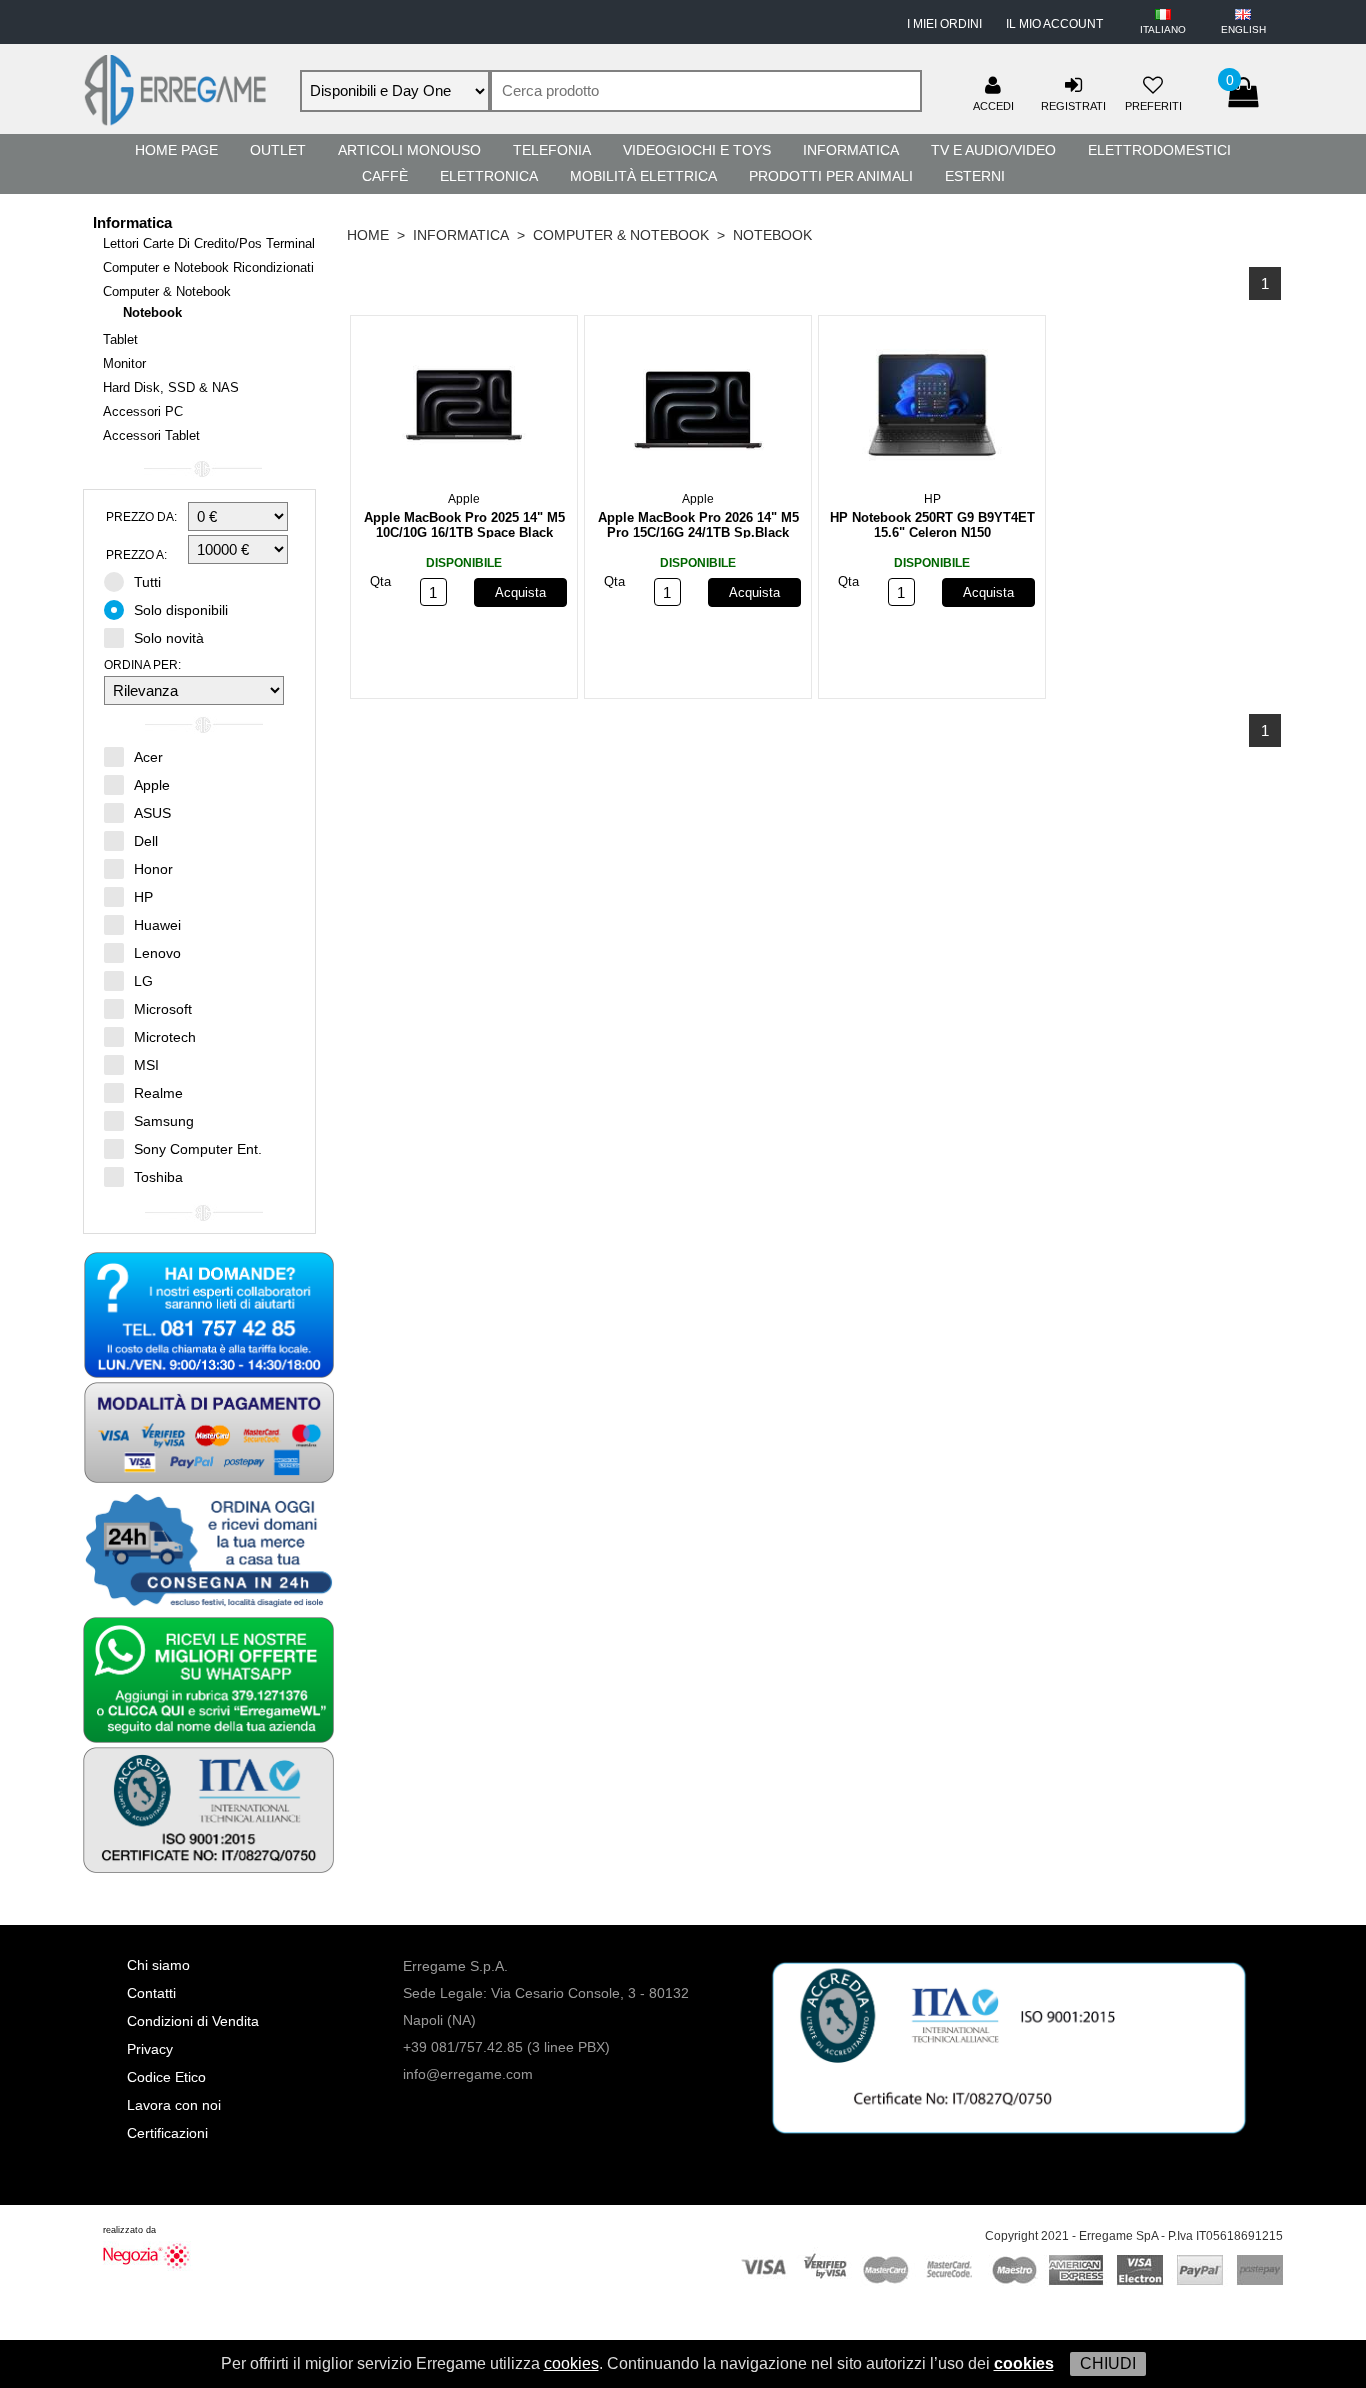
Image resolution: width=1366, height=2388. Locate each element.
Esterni (975, 176)
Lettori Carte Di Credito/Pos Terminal (209, 243)
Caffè (385, 176)
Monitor (124, 363)
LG (143, 981)
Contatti (151, 1993)
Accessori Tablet (151, 435)
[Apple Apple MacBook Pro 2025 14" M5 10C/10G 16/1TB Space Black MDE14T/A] (464, 409)
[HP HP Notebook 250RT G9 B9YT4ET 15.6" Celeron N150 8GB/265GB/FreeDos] (932, 409)
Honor (153, 869)
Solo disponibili (181, 610)
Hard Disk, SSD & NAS (171, 387)
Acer (148, 757)
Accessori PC (143, 411)
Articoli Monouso (409, 150)
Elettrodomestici (1159, 150)
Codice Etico (166, 2077)
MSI (146, 1065)
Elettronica (489, 176)
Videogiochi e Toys (697, 150)
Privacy (150, 2049)
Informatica (851, 150)
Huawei (157, 925)
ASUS (152, 813)
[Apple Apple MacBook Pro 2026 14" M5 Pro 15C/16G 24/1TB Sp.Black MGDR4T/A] (698, 409)
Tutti (147, 582)
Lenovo (157, 953)
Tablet (120, 339)
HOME (368, 235)
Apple (152, 785)
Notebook (152, 312)
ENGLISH (1243, 29)
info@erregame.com (468, 2074)
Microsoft (163, 1009)
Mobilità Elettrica (643, 176)
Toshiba (158, 1177)
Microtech (165, 1037)
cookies (571, 2363)
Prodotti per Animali (831, 176)
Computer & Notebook (167, 291)
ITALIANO (1163, 29)
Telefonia (552, 150)
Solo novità (169, 638)
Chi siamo (158, 1965)
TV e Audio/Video (993, 150)
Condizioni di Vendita (193, 2021)
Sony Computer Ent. (198, 1149)
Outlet (278, 150)
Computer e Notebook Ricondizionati (208, 267)
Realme (158, 1093)
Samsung (164, 1121)
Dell (146, 841)
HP (143, 897)
